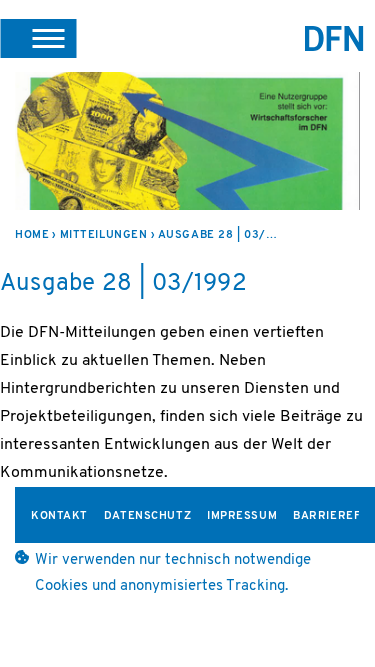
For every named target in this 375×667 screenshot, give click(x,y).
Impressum (242, 516)
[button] (38, 38)
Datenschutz (147, 516)
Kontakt (59, 516)
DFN (334, 38)
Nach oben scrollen (340, 599)
